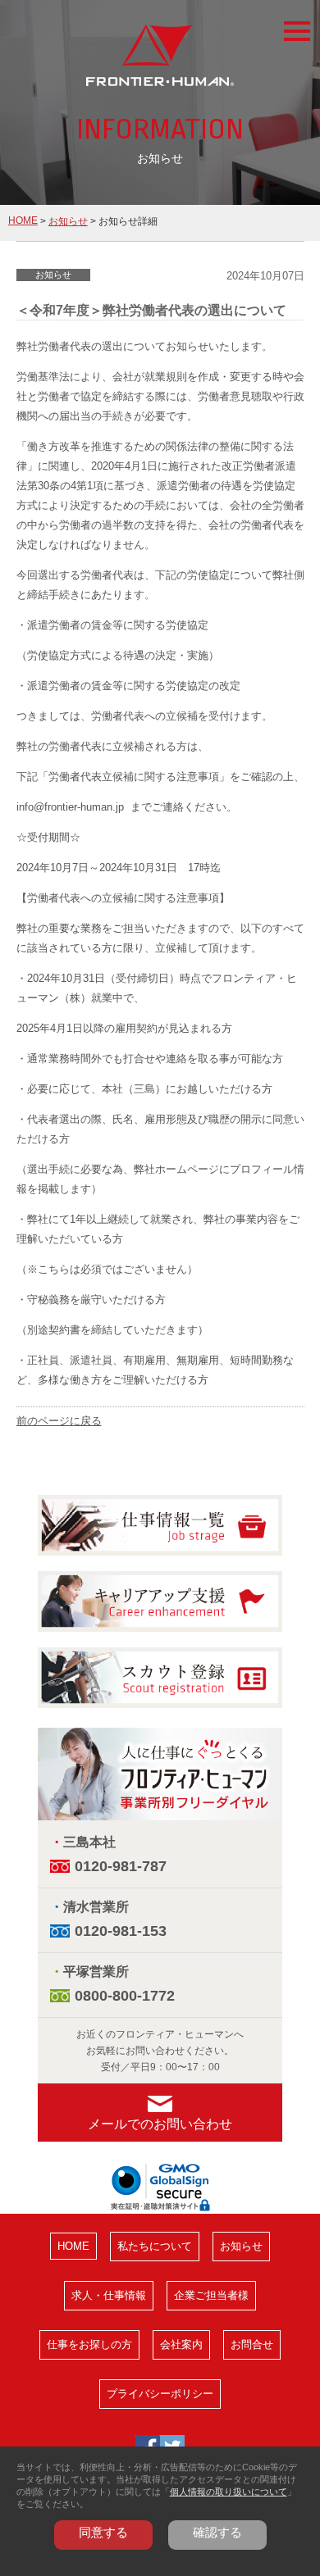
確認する (217, 2532)
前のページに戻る (59, 1421)
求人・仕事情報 (109, 2295)
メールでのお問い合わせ (160, 2124)
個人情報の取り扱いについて (229, 2492)
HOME (23, 220)
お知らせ (68, 221)
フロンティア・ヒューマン (160, 57)
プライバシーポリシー (160, 2394)
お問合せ (252, 2344)
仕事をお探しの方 (89, 2344)
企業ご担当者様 (211, 2295)
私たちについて (155, 2246)
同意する (103, 2532)
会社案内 (181, 2344)
